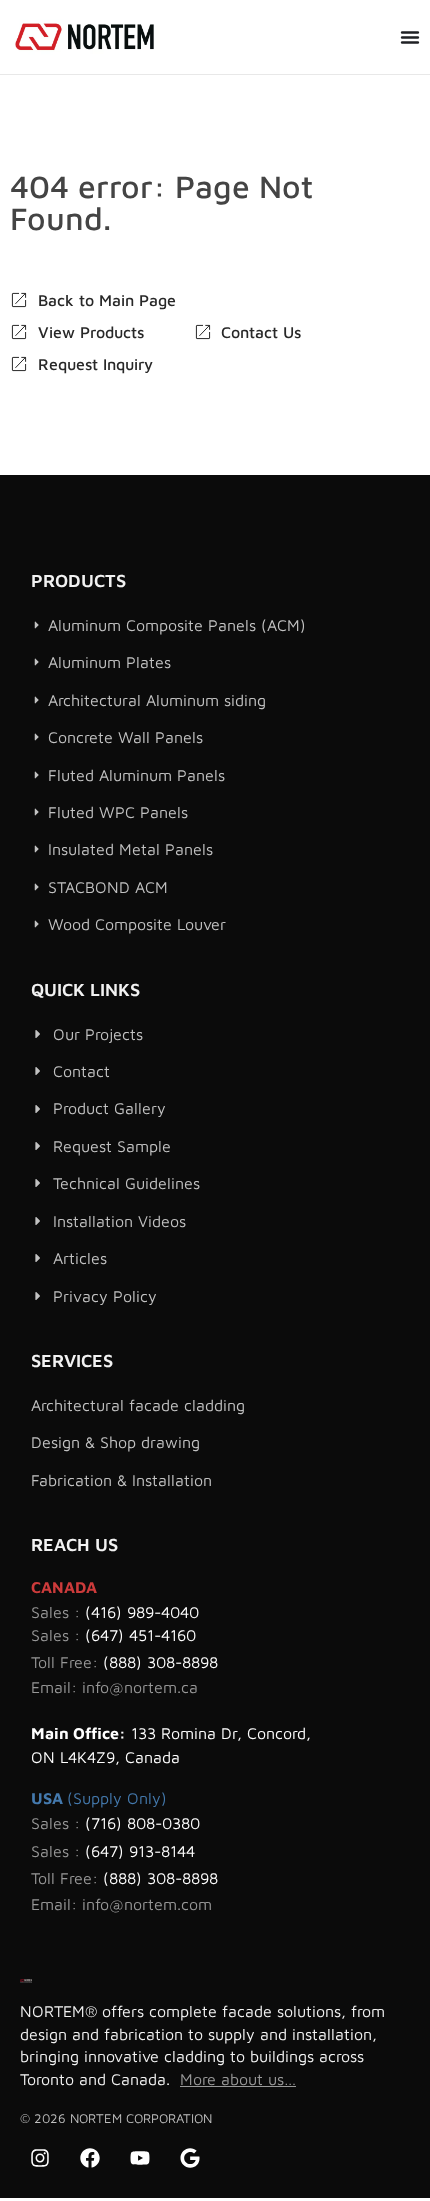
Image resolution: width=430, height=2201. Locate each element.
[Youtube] (140, 2158)
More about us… (238, 2079)
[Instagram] (40, 2158)
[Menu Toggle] (410, 37)
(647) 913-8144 (140, 1851)
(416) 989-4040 (142, 1612)
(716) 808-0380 (142, 1823)
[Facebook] (90, 2158)
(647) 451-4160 (140, 1635)
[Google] (190, 2158)
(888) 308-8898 (160, 1662)
